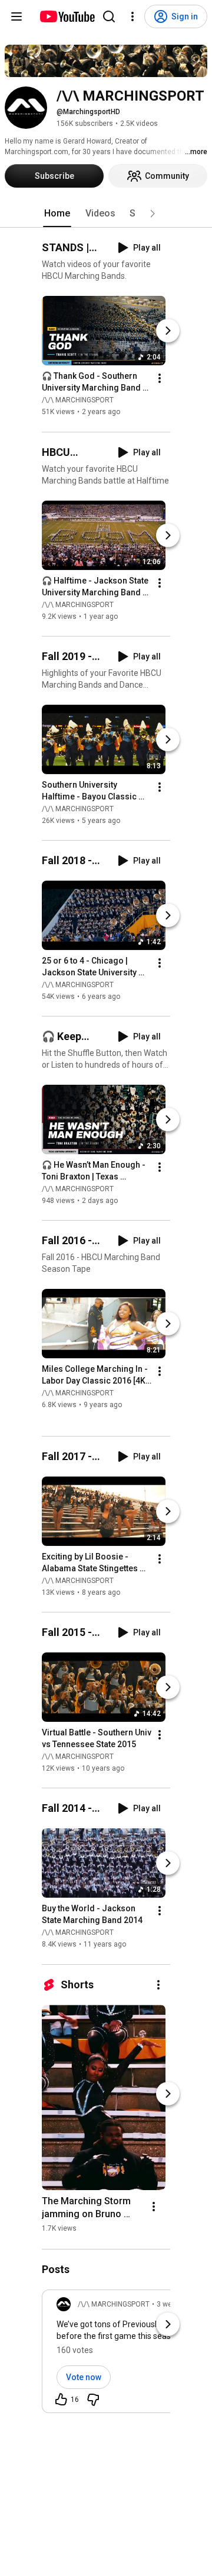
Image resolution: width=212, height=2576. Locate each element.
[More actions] (160, 379)
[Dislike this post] (93, 2400)
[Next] (168, 331)
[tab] (57, 214)
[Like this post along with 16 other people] (61, 2400)
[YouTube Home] (67, 16)
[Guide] (16, 16)
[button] (153, 214)
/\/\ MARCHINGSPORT (78, 401)
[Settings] (132, 16)
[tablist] (106, 214)
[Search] (109, 16)
